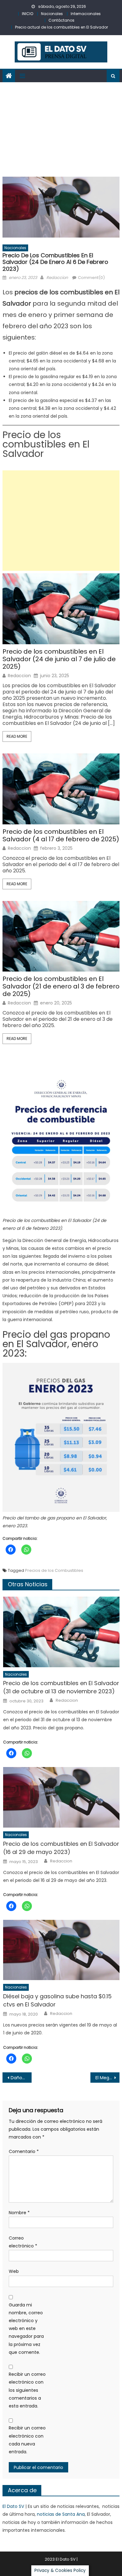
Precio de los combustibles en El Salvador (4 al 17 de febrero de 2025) (61, 835)
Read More (17, 736)
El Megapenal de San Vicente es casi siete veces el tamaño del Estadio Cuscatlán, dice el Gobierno (108, 2078)
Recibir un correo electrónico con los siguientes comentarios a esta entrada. (27, 2390)
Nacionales (52, 14)
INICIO (28, 14)
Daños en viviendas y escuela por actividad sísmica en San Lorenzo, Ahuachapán (21, 2078)
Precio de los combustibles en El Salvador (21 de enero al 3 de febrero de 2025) (61, 986)
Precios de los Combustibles (54, 1570)
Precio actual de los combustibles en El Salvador (61, 27)
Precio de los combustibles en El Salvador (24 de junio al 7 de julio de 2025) (59, 659)
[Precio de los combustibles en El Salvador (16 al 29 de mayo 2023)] (61, 1797)
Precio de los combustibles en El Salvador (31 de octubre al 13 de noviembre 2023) (61, 1687)
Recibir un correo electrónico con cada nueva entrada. (27, 2440)
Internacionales (86, 14)
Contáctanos (61, 20)
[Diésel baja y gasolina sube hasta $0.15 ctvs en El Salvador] (61, 1950)
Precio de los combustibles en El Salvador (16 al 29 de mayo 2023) (61, 1848)
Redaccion (57, 278)
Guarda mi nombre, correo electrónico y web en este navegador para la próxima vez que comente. (26, 2329)
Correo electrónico (23, 2242)
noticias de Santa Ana (61, 2514)
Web (14, 2271)
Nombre (19, 2213)
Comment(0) (91, 278)
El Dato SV (13, 2506)
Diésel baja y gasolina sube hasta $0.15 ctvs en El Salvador (57, 2000)
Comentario (24, 2151)
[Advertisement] (61, 128)
